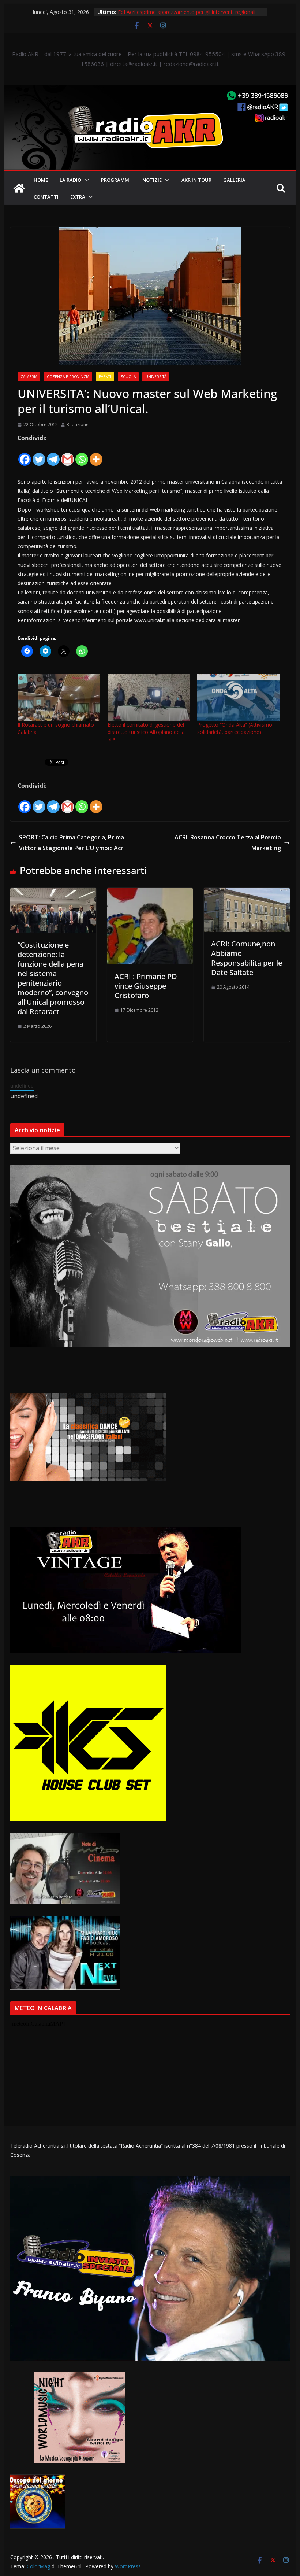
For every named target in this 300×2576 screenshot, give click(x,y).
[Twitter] (39, 455)
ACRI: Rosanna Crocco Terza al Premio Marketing (228, 843)
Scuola (128, 377)
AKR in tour (196, 180)
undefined (22, 1086)
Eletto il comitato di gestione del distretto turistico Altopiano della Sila (146, 732)
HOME (41, 180)
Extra (78, 197)
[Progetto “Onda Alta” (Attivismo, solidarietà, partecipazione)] (238, 697)
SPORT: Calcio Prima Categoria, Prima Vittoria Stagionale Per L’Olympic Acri (72, 843)
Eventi (105, 377)
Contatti (46, 197)
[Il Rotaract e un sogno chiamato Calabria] (59, 697)
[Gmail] (67, 455)
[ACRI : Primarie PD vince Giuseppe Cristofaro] (150, 893)
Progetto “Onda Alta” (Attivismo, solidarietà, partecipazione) (235, 728)
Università (156, 377)
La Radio (70, 180)
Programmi (116, 180)
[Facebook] (25, 455)
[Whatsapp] (82, 455)
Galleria (234, 180)
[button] (85, 180)
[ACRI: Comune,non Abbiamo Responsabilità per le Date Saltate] (247, 893)
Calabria (29, 377)
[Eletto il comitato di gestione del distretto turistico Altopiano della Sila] (149, 697)
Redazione (78, 425)
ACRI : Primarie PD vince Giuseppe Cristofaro (146, 986)
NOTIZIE (152, 180)
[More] (96, 455)
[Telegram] (53, 455)
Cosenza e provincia (68, 377)
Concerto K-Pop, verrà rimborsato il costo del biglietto (182, 9)
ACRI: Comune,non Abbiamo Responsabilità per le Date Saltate (247, 958)
